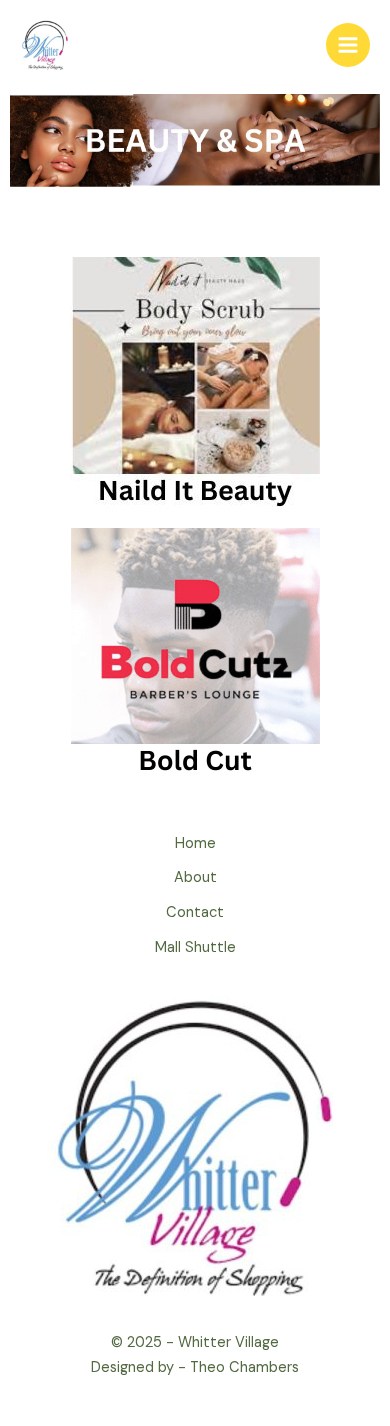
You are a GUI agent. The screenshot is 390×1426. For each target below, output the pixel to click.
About (195, 877)
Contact (195, 912)
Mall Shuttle (195, 947)
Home (195, 843)
